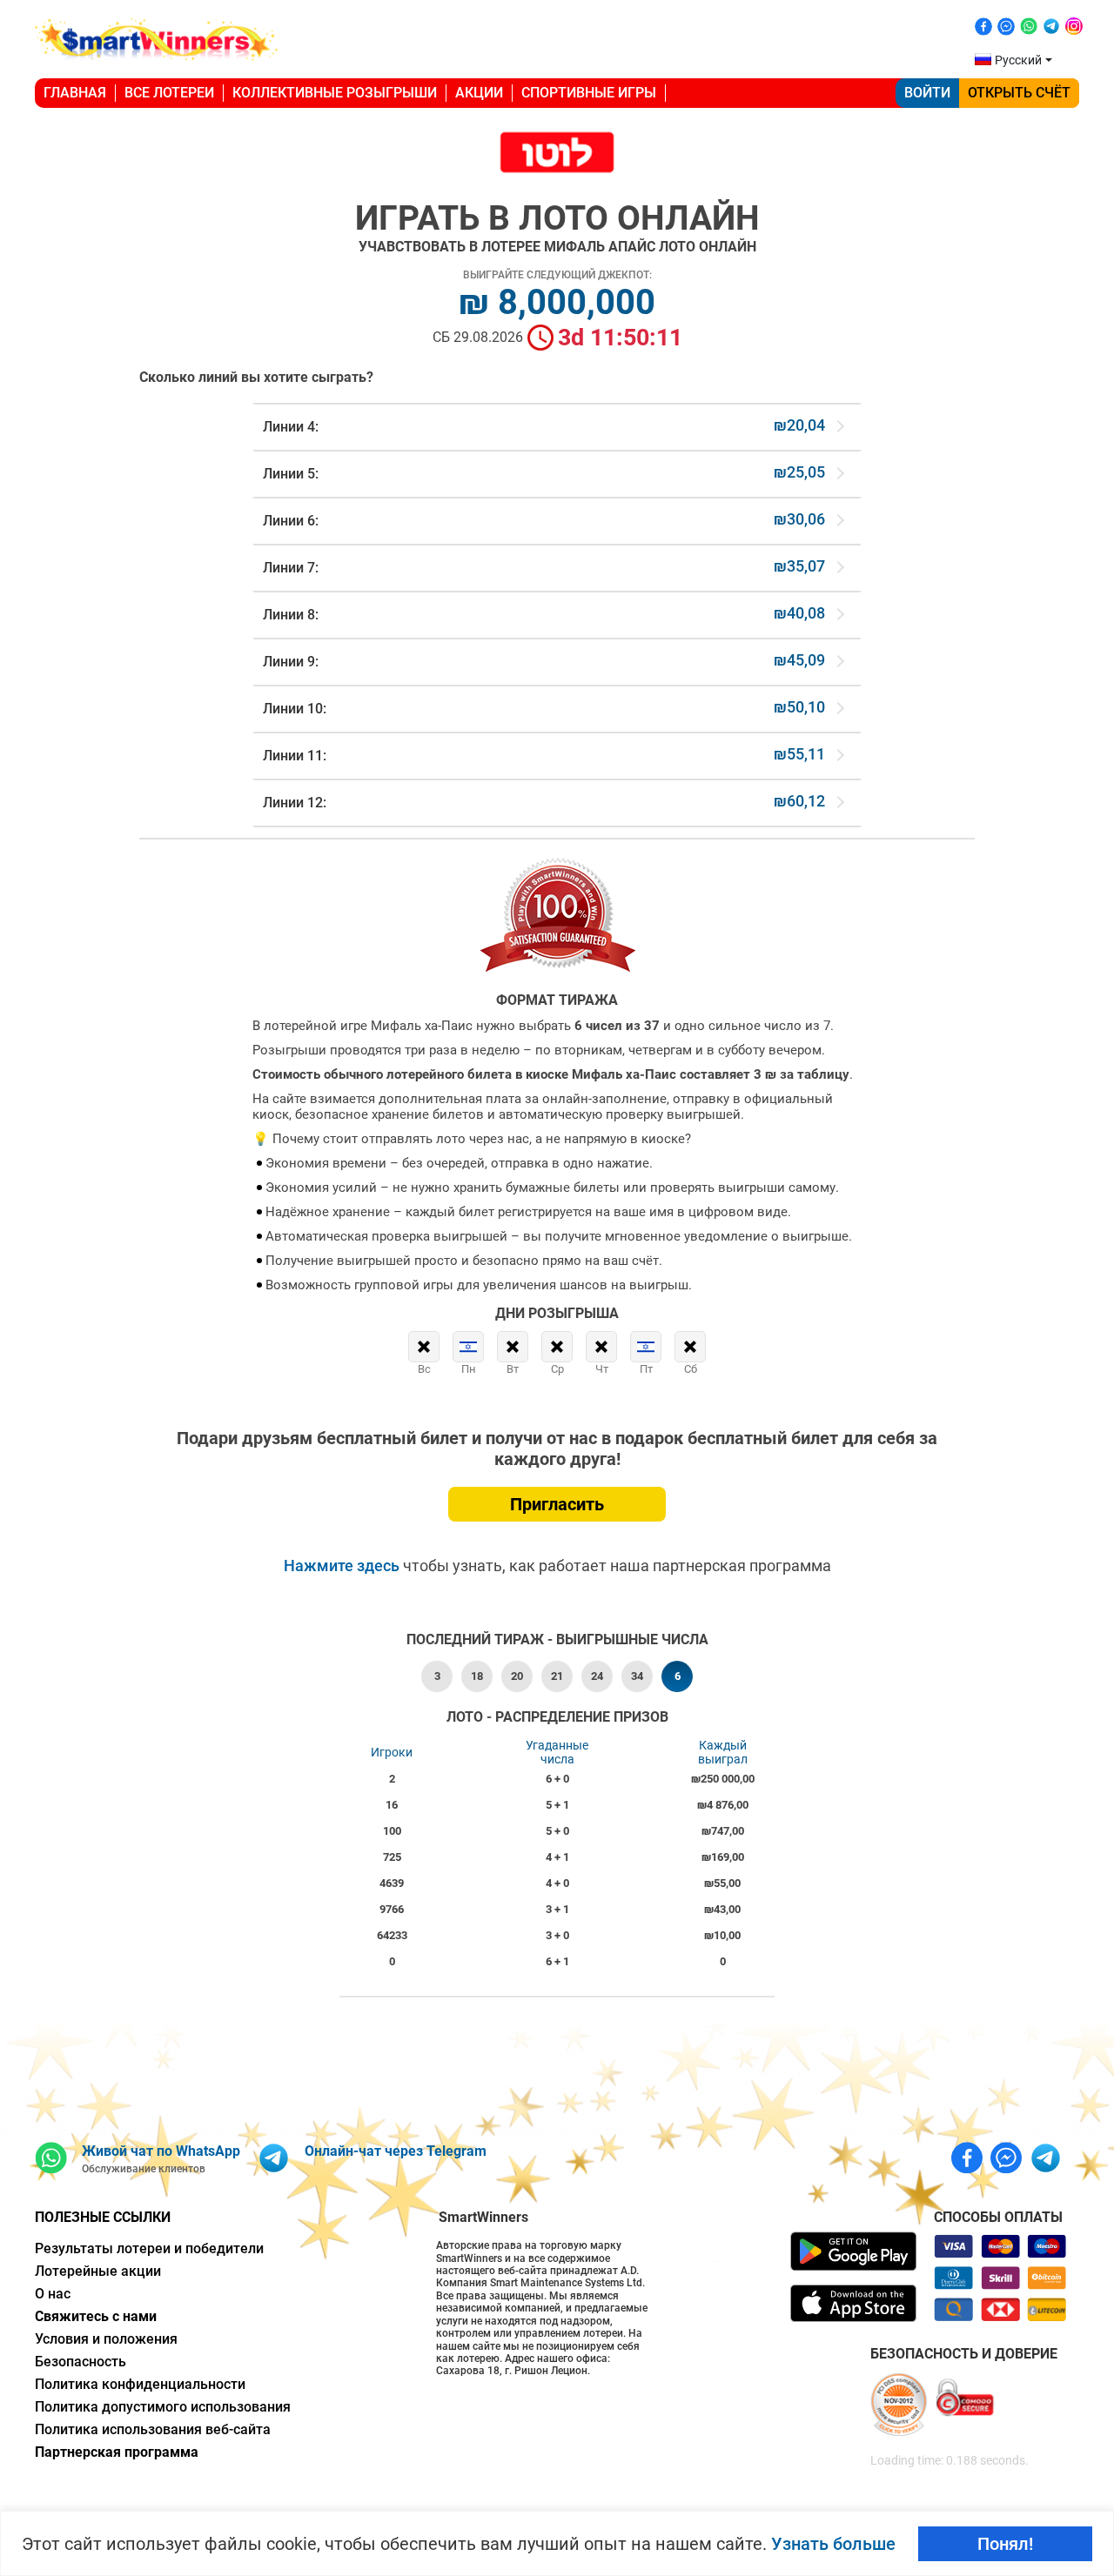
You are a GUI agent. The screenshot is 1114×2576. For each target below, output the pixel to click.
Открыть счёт (1019, 93)
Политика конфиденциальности (140, 2384)
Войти (927, 93)
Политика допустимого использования (163, 2407)
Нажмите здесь (343, 1566)
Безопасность (81, 2362)
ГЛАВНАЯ (75, 93)
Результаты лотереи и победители (149, 2248)
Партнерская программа (117, 2452)
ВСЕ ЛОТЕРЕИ (169, 93)
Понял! (1005, 2544)
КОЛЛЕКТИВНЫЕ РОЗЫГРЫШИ (335, 93)
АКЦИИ (479, 93)
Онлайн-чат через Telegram (396, 2151)
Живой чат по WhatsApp (161, 2151)
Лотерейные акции (98, 2271)
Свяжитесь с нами (96, 2316)
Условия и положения (106, 2339)
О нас (53, 2294)
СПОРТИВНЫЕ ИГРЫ (589, 93)
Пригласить (557, 1504)
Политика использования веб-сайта (153, 2429)
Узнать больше (833, 2544)
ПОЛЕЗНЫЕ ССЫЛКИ (103, 2217)
